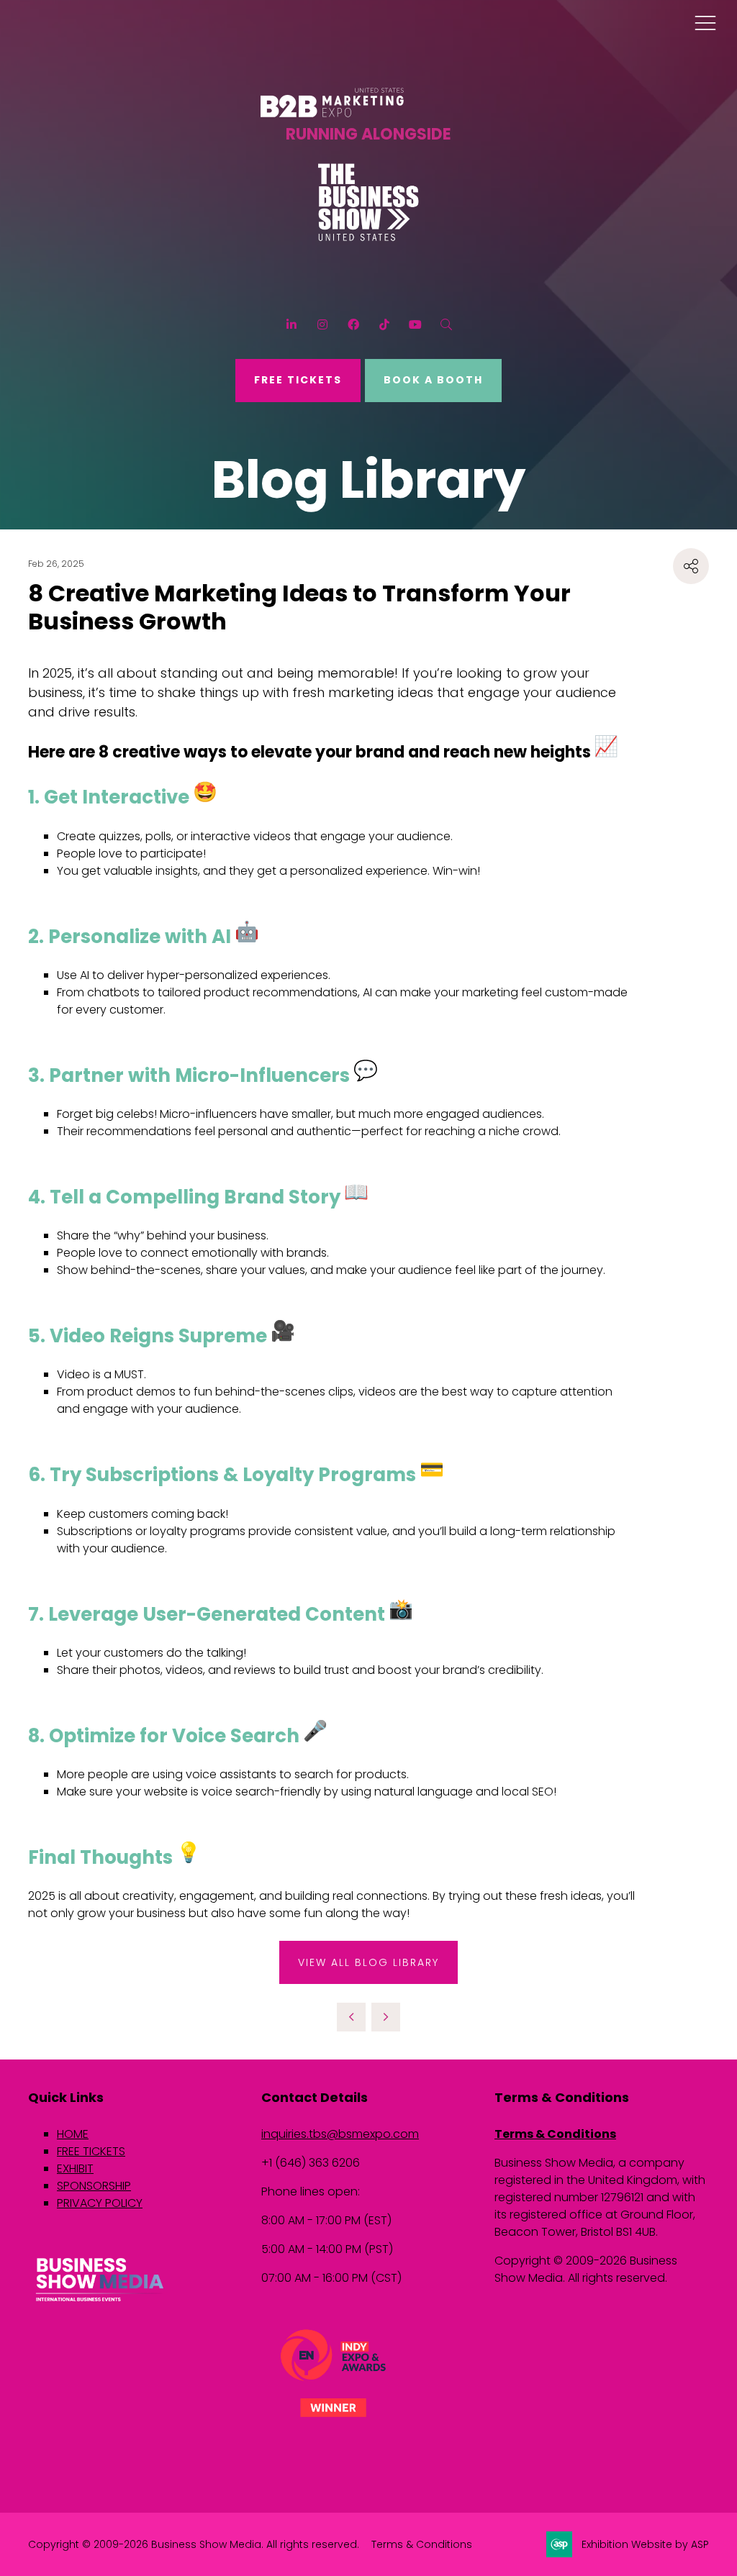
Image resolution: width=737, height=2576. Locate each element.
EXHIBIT (75, 2168)
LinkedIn (291, 325)
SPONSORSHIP (94, 2186)
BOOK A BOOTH (433, 380)
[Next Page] (386, 2017)
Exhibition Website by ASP (645, 2544)
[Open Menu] (705, 22)
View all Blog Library (368, 1962)
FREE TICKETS (298, 380)
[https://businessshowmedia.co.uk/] (100, 2303)
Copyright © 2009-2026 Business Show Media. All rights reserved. (194, 2544)
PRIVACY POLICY (100, 2203)
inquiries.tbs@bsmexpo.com (340, 2134)
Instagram (322, 325)
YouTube (415, 325)
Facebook (353, 325)
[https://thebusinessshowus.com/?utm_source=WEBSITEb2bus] (368, 237)
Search (446, 325)
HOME (73, 2134)
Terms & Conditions (555, 2134)
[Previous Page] (351, 2017)
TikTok (384, 325)
